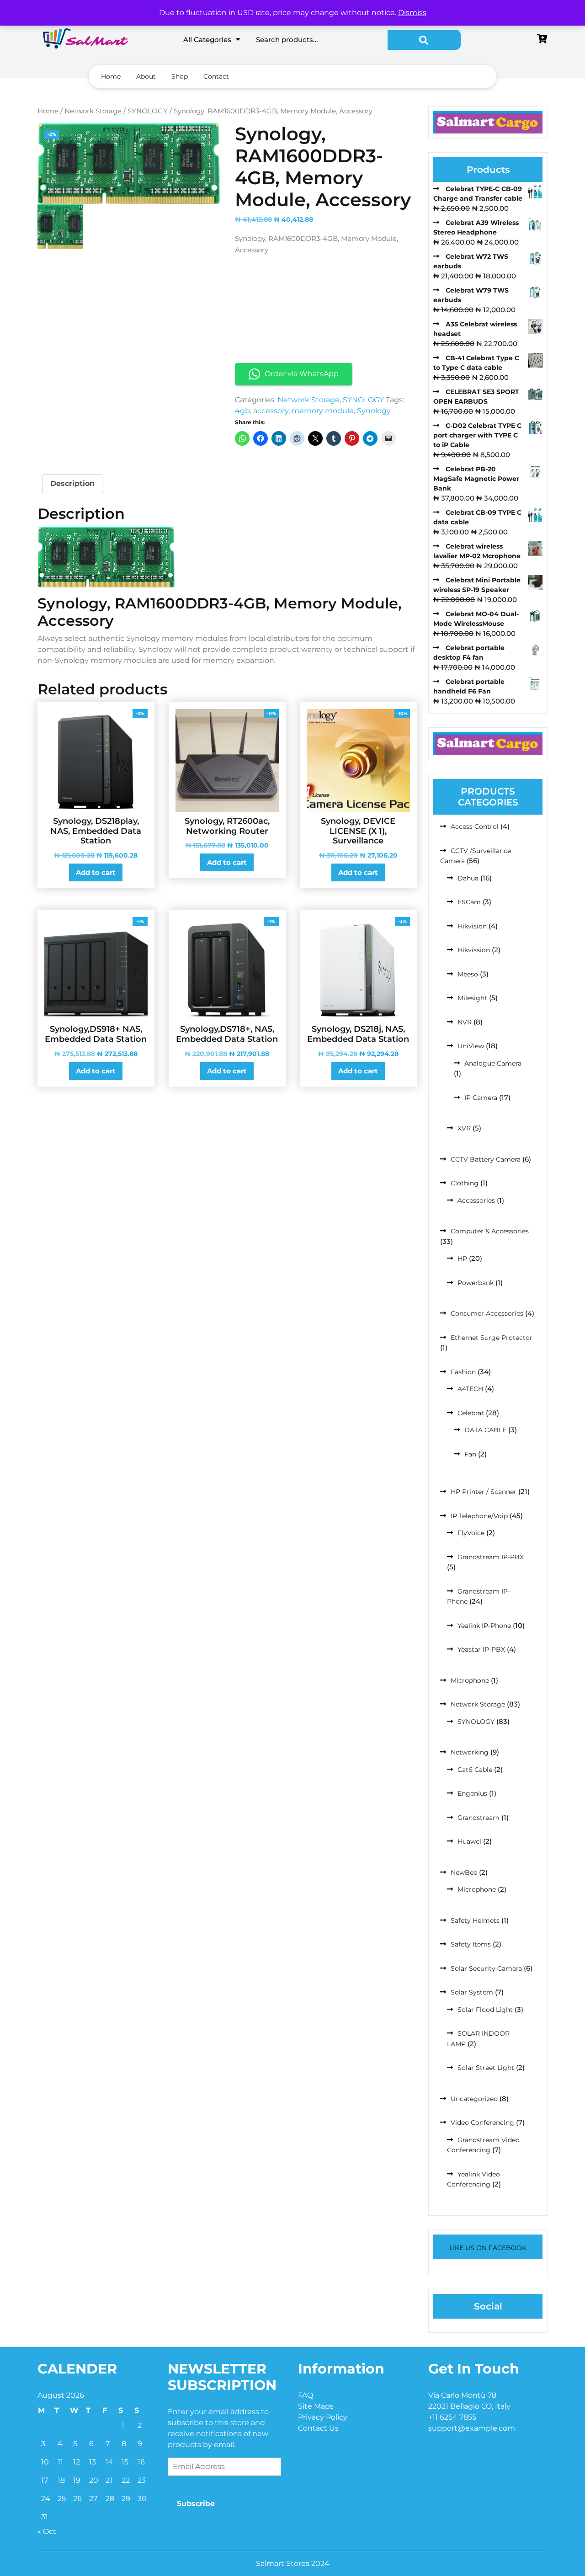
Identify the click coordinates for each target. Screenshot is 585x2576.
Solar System (472, 1992)
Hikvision (472, 926)
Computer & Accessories (490, 1231)
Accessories (476, 1200)
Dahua (468, 878)
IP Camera (481, 1098)
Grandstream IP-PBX (491, 1557)
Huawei (469, 1841)
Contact (216, 76)
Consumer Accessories (487, 1313)
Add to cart (96, 872)
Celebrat (471, 1413)
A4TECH (470, 1389)
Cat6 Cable (475, 1770)
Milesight (472, 998)
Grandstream (479, 1818)
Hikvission (474, 950)
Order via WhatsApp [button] (302, 374)
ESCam (469, 902)
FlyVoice (471, 1533)
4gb (242, 411)
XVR (464, 1128)
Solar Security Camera (486, 1968)
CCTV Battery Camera (486, 1159)
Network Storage (93, 111)
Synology (374, 411)
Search (424, 40)
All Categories (207, 40)
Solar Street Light (486, 2068)
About (146, 76)
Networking (470, 1752)
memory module (323, 411)
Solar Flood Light (485, 2010)
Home (111, 76)
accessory (271, 411)
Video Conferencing (482, 2123)
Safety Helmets (475, 1920)
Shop (180, 76)
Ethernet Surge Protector (492, 1338)
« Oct (47, 2531)
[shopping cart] (542, 40)
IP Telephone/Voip (479, 1516)
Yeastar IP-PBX (481, 1649)
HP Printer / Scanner (484, 1492)
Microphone (470, 1680)
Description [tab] (72, 483)
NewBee (464, 1872)
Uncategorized (474, 2099)
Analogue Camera (493, 1063)
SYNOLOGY (148, 111)
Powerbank (476, 1283)
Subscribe (196, 2504)
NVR (465, 1022)
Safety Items (471, 1944)
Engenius (472, 1793)
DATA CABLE (485, 1430)
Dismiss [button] (412, 13)
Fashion (463, 1372)
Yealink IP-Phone (484, 1626)
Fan (470, 1454)
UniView (471, 1046)
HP (462, 1259)
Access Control (475, 827)
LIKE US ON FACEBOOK (488, 2248)
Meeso (468, 974)
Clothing (465, 1183)
